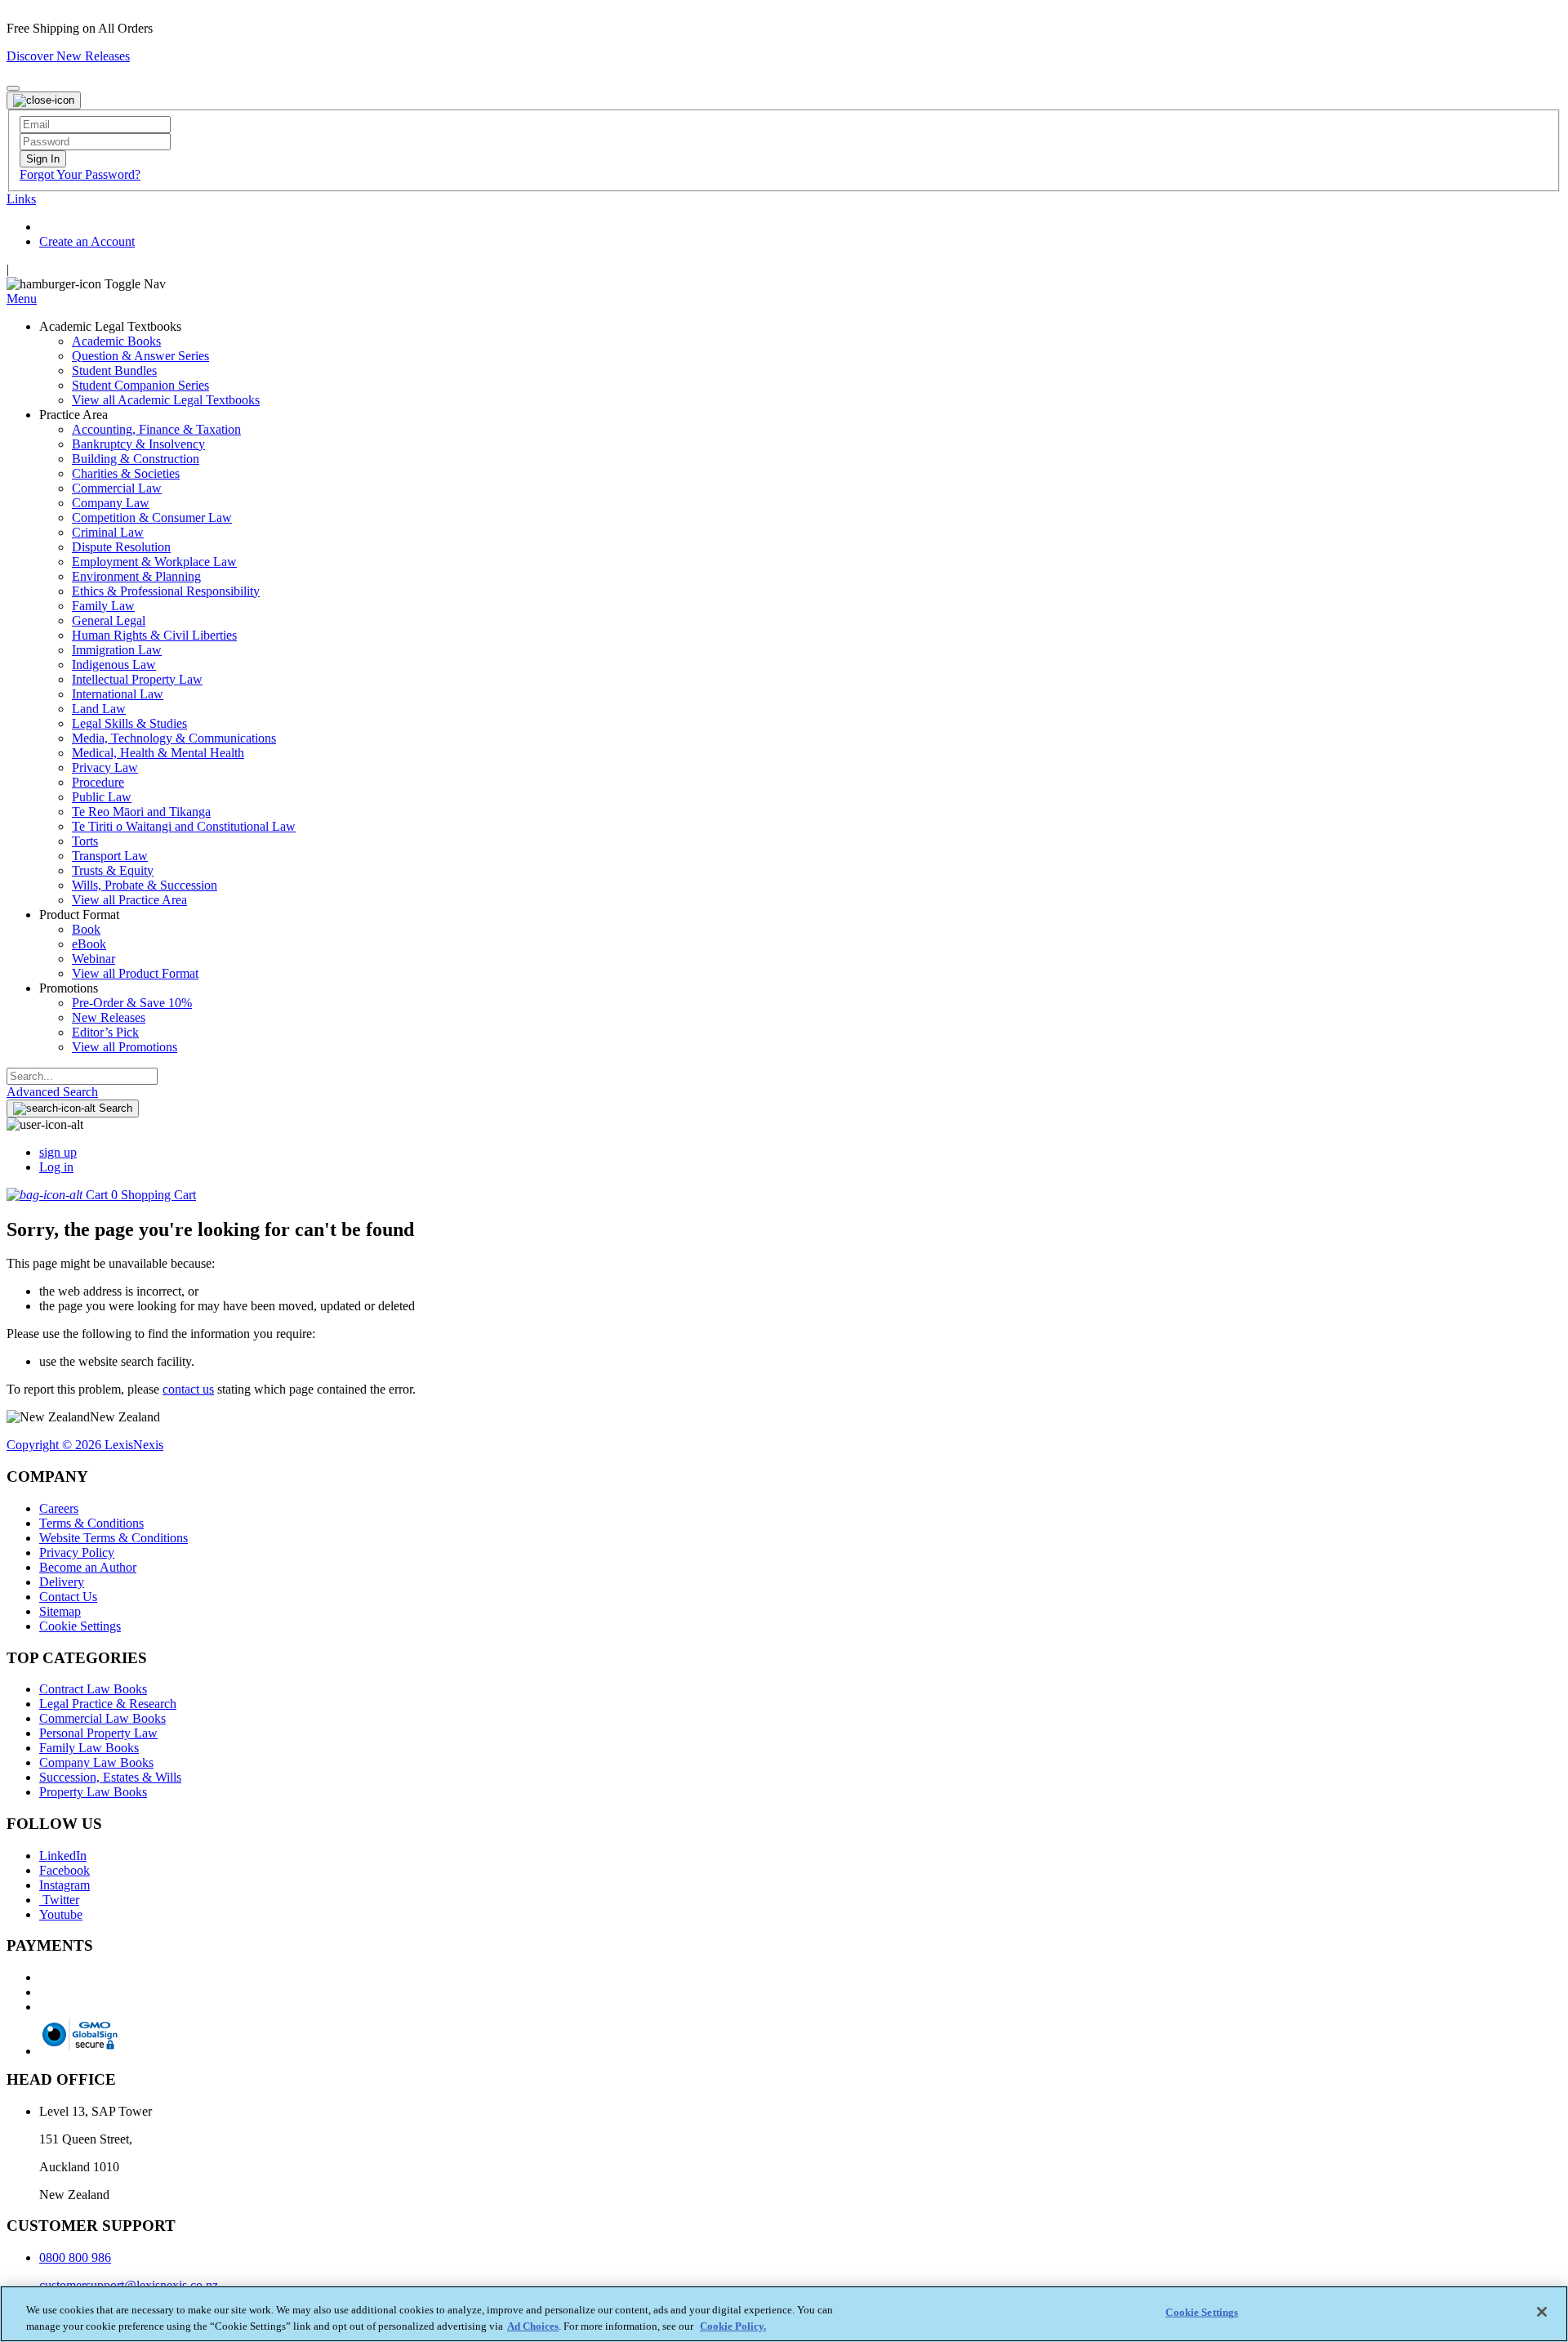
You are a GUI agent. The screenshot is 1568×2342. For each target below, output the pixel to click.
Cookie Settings (80, 1626)
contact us (188, 1389)
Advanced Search (52, 1092)
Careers (59, 1508)
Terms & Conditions (91, 1523)
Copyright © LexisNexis (85, 1445)
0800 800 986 (75, 2257)
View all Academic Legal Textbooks (166, 400)
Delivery (62, 1582)
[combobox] (82, 1076)
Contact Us (68, 1597)
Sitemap (60, 1611)
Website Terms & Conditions (114, 1538)
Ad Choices (533, 2325)
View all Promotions (125, 1047)
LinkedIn (63, 1856)
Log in (56, 1167)
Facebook (65, 1870)
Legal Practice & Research (108, 1704)
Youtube (61, 1914)
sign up (58, 1152)
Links (21, 199)
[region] (784, 2314)
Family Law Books (89, 1748)
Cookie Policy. (733, 2325)
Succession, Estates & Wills (110, 1777)
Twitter (59, 1900)
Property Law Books (93, 1792)
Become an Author (88, 1567)
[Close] (1542, 2312)
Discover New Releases (68, 56)
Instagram (65, 1885)
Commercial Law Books (102, 1718)
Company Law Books (96, 1762)
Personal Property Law (98, 1733)
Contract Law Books (93, 1689)
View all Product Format (135, 973)
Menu (22, 299)
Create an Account (87, 241)
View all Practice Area (129, 900)
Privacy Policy (77, 1552)
